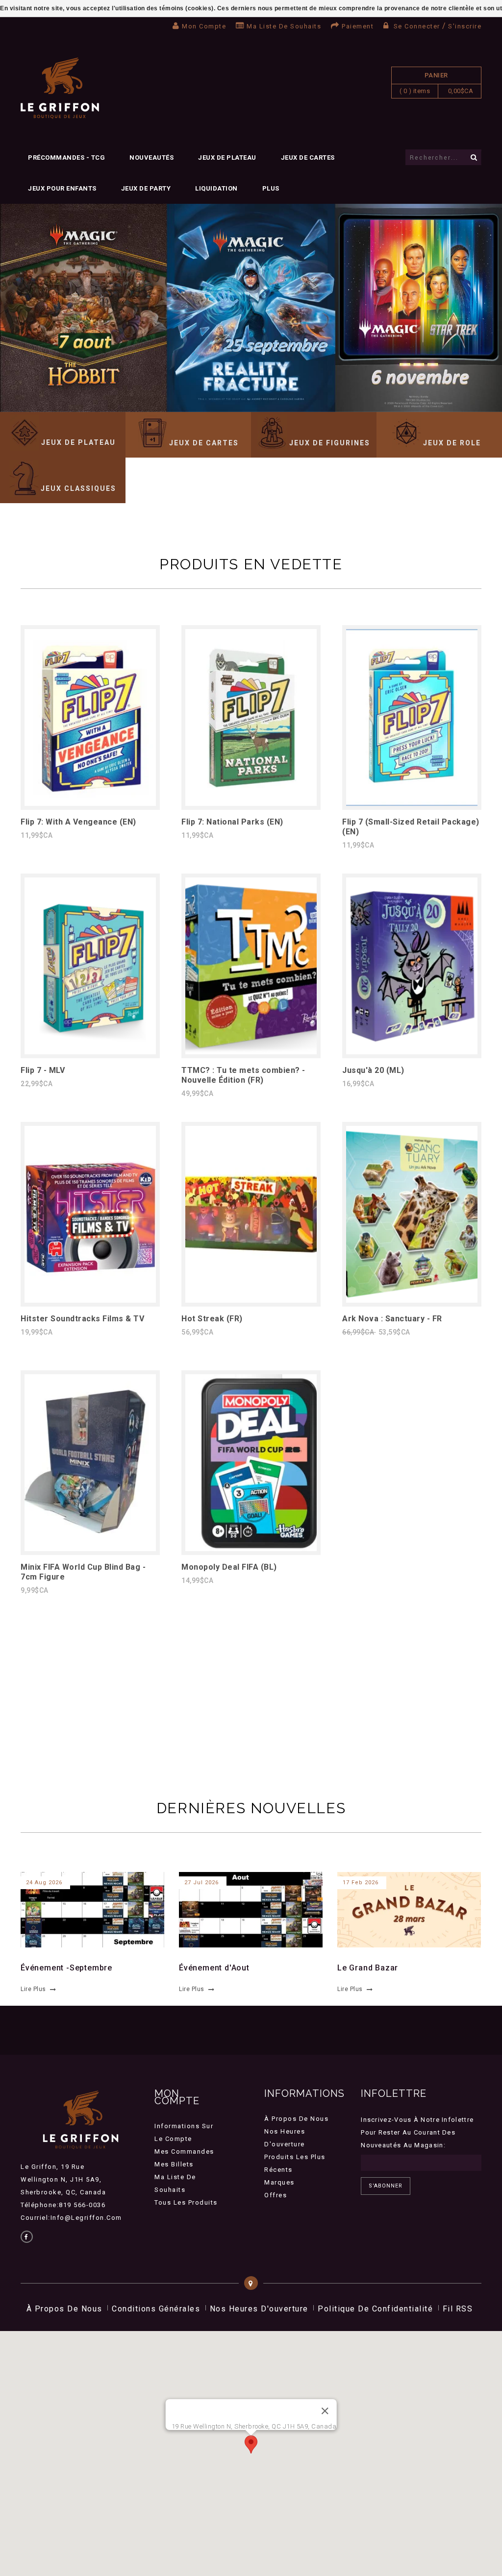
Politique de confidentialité (375, 2309)
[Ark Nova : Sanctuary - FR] (412, 1300)
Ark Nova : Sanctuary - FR (392, 1319)
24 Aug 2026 (44, 1883)
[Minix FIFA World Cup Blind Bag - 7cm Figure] (90, 1548)
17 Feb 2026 (361, 1883)
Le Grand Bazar (368, 1968)
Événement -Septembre (66, 1968)
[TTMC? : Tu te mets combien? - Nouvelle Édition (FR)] (251, 1052)
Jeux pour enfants (62, 188)
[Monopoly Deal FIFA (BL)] (251, 1548)
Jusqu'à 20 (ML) (373, 1070)
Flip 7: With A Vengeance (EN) (78, 822)
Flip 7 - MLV (43, 1070)
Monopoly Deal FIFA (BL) (229, 1567)
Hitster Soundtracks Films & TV (82, 1319)
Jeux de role (452, 443)
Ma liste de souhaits (284, 26)
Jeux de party (146, 188)
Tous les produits (186, 2202)
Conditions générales (156, 2309)
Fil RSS (458, 2309)
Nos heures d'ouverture (259, 2309)
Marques (279, 2182)
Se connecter (417, 26)
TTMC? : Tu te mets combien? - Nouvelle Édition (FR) (243, 1075)
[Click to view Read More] (87, 1908)
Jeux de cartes (308, 158)
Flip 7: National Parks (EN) (232, 822)
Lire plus (33, 1989)
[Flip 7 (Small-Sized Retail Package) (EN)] (412, 803)
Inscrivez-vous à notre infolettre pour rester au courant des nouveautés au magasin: (417, 2132)
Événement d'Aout (214, 1968)
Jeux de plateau (227, 158)
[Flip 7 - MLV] (90, 1052)
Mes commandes (184, 2151)
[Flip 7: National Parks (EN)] (251, 803)
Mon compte (204, 26)
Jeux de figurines (330, 443)
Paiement (358, 26)
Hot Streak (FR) (212, 1319)
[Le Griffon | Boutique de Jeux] (60, 88)
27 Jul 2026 (201, 1883)
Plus (271, 188)
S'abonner (386, 2186)
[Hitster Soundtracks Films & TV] (90, 1300)
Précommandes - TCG (66, 158)
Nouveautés (151, 158)
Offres (276, 2195)
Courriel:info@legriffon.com (71, 2218)
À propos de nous (296, 2119)
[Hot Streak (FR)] (251, 1300)
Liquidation (216, 188)
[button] (251, 2444)
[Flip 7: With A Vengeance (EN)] (90, 803)
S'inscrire (465, 26)
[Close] (325, 2411)
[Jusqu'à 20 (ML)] (412, 1052)
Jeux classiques (78, 488)
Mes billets (174, 2164)
